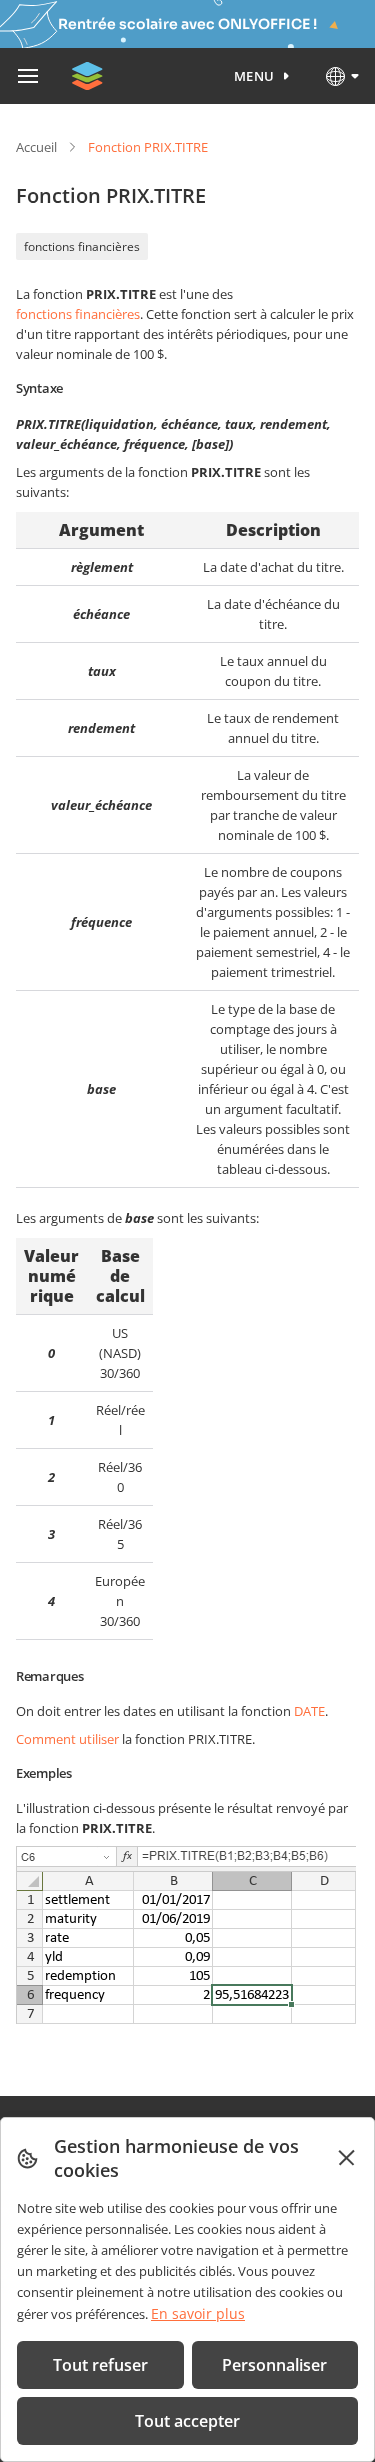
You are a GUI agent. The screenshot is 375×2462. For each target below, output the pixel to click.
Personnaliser (274, 2365)
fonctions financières (82, 246)
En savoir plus (198, 2313)
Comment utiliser (67, 1739)
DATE (309, 1711)
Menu (254, 76)
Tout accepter (187, 2421)
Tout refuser (100, 2365)
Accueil (36, 147)
